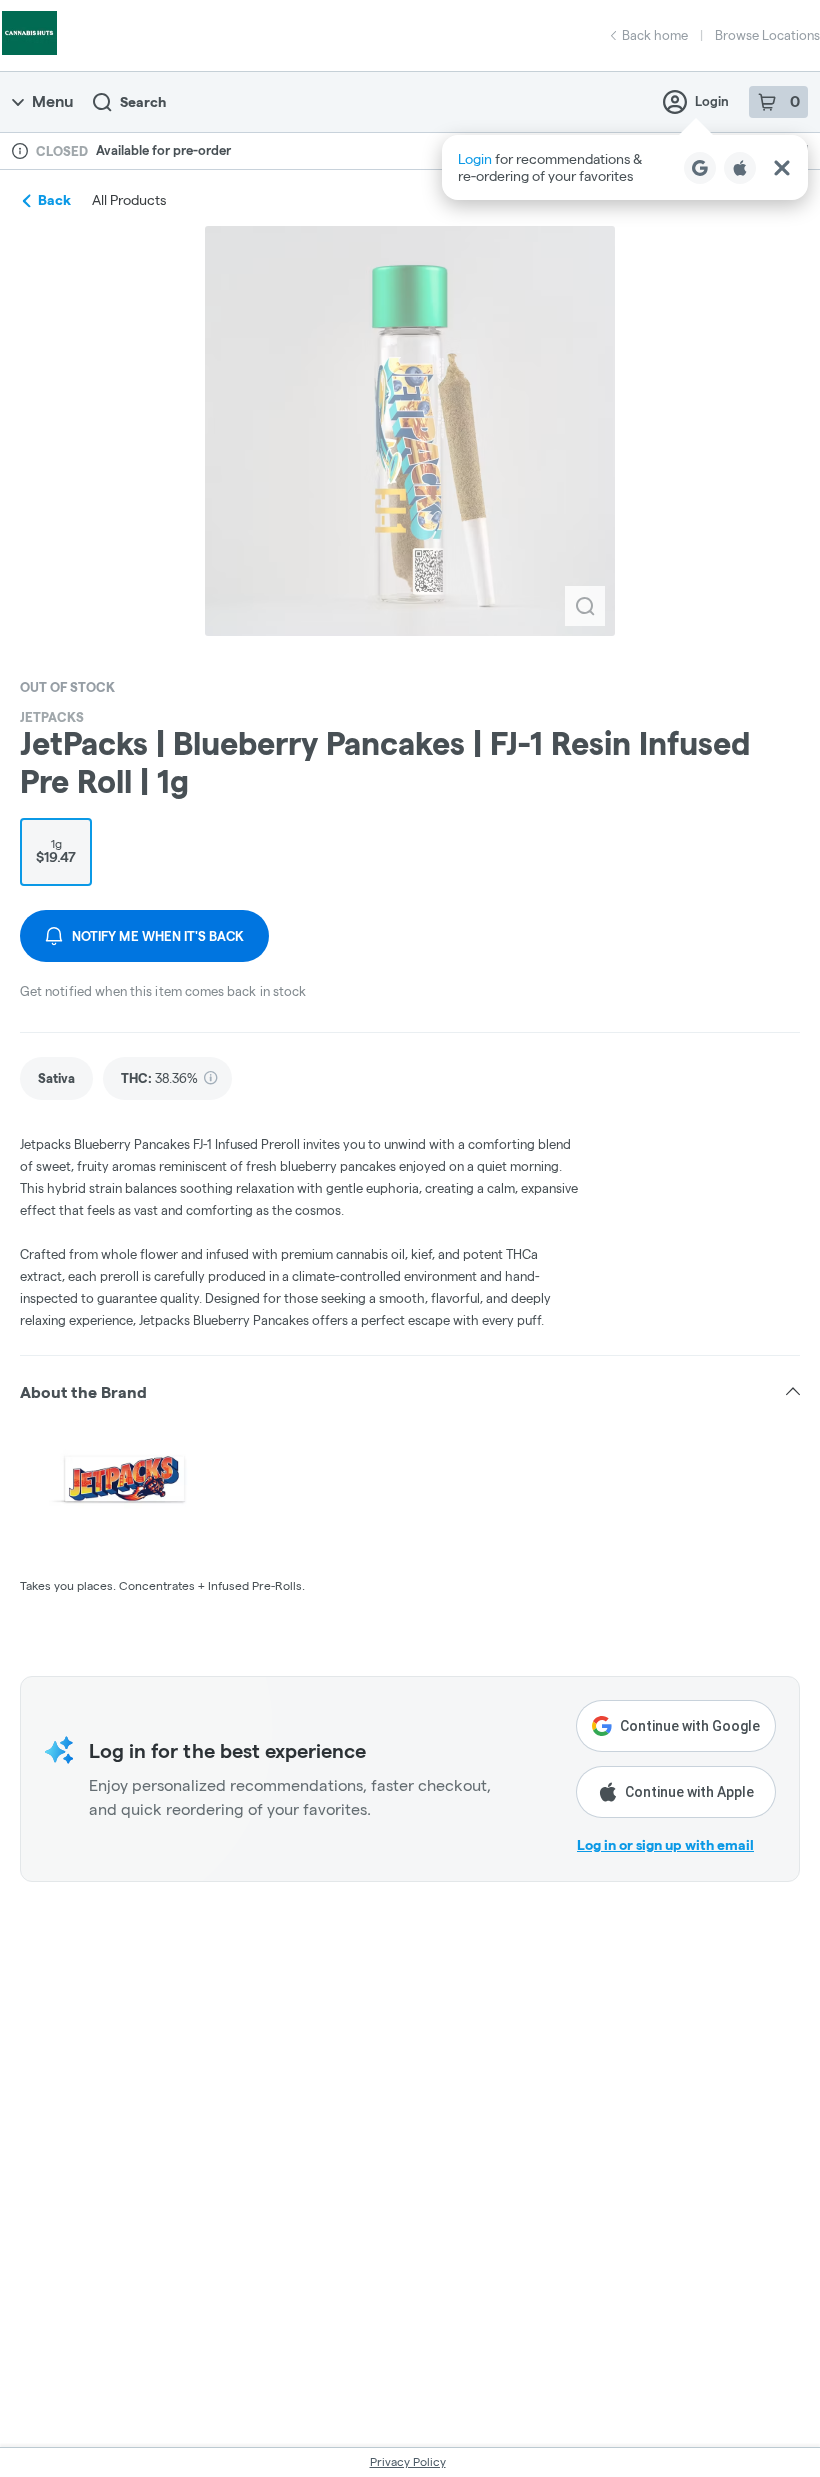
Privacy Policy (408, 2461)
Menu (52, 101)
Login (712, 101)
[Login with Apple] (740, 168)
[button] (625, 167)
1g (56, 851)
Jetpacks (52, 717)
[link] (56, 1078)
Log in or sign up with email (665, 1845)
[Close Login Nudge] (782, 168)
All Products (129, 200)
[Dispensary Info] (20, 151)
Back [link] (54, 200)
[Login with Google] (700, 168)
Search (143, 102)
